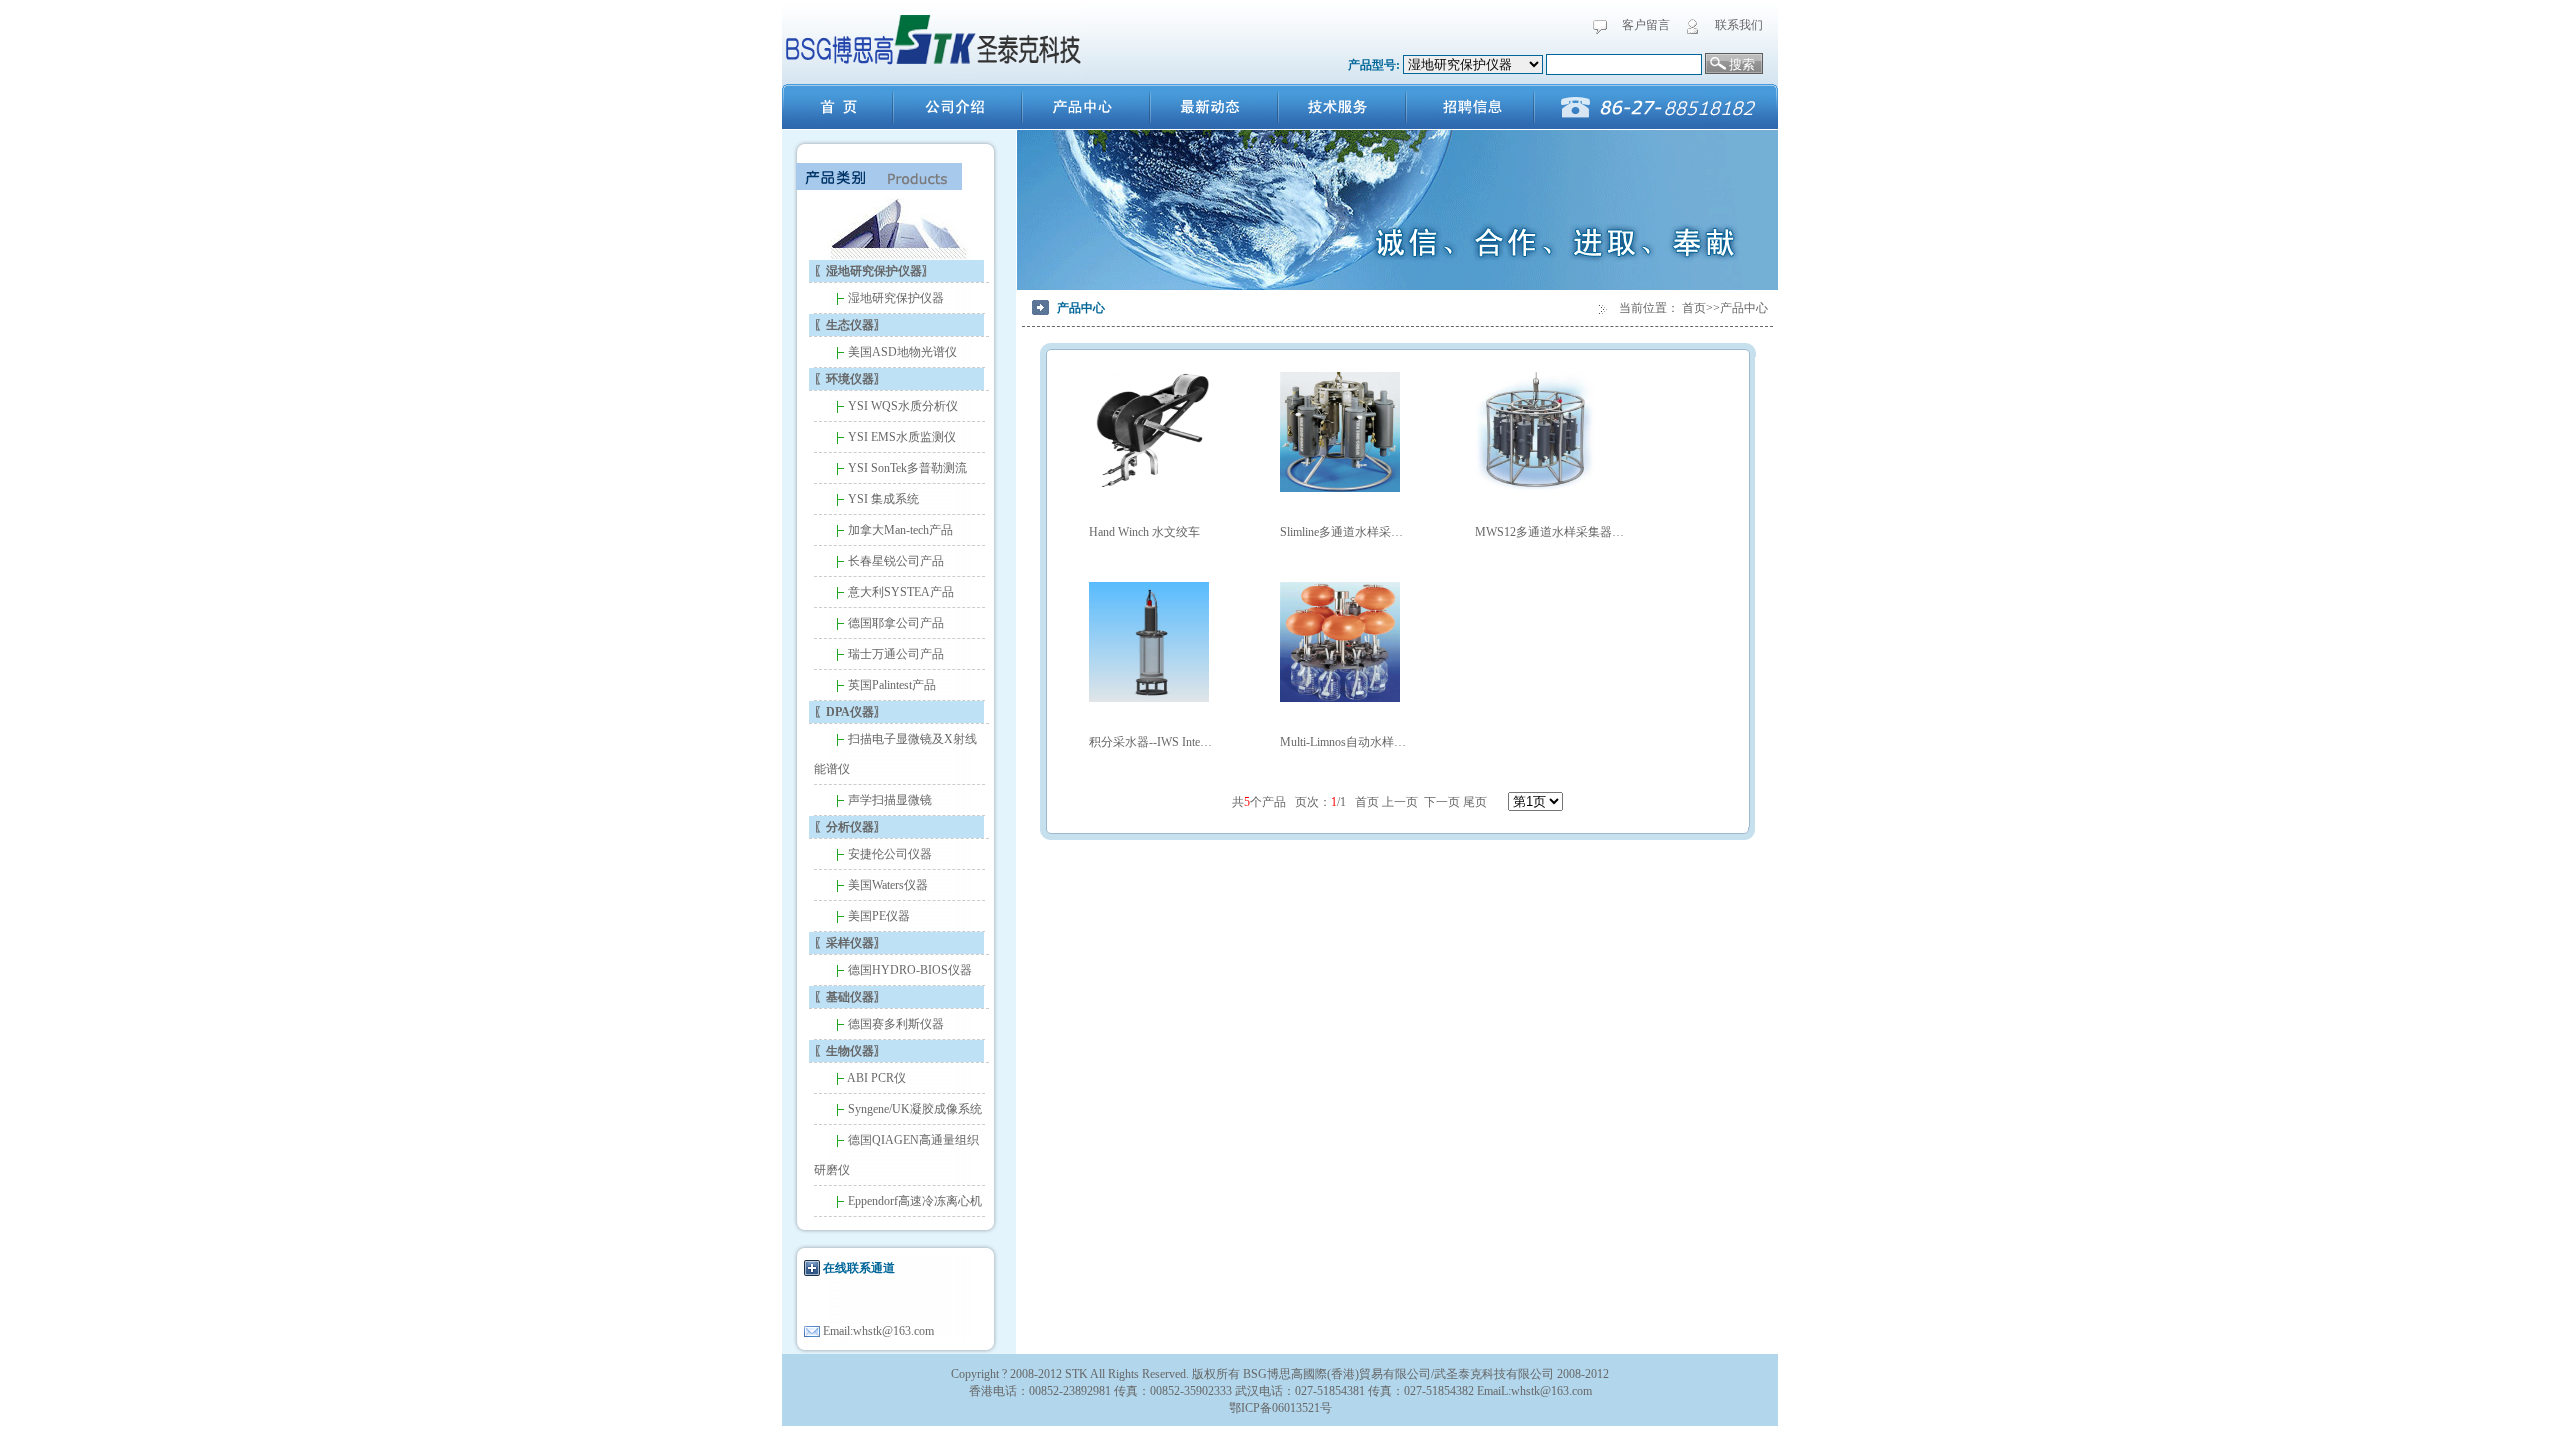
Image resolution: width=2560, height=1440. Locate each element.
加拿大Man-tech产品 (899, 530)
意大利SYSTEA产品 (899, 592)
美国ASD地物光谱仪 (901, 352)
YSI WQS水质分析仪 (901, 406)
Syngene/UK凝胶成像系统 (913, 1109)
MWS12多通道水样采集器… (1549, 532)
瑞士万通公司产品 (894, 654)
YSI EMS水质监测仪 (900, 437)
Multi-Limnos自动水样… (1343, 742)
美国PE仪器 (877, 916)
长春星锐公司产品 (894, 561)
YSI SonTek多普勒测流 (906, 468)
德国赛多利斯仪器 (894, 1024)
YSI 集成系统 (882, 499)
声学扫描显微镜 (888, 800)
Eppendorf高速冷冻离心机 (913, 1201)
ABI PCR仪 (875, 1078)
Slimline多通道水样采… (1341, 532)
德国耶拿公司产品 (894, 623)
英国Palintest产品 (890, 685)
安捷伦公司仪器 (888, 854)
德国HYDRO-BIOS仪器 (908, 970)
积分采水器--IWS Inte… (1150, 742)
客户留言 (1646, 25)
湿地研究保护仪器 (894, 298)
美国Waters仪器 (886, 885)
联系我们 (1739, 25)
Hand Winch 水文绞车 (1144, 532)
